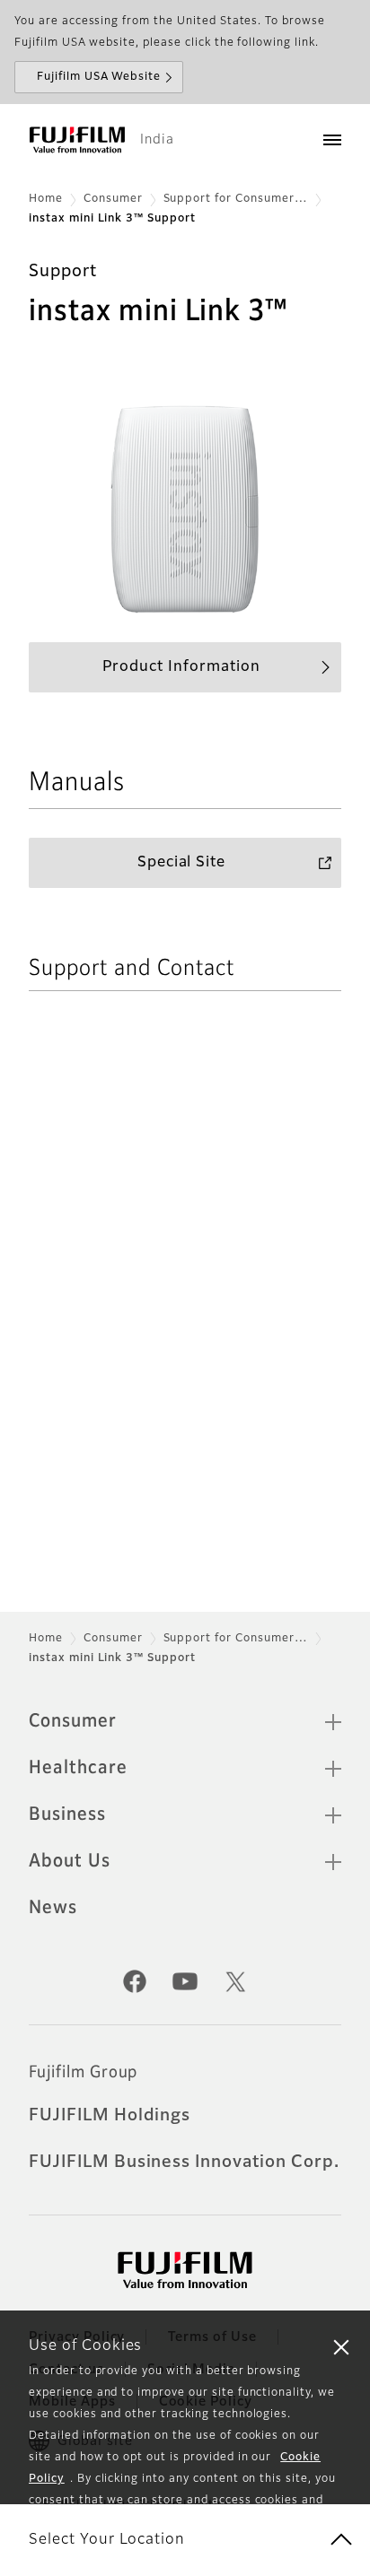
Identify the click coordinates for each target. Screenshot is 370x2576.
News (53, 1908)
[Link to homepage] (77, 140)
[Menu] (332, 140)
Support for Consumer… (236, 199)
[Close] (341, 2346)
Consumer (113, 199)
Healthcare (78, 1768)
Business (67, 1815)
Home (46, 199)
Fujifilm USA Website (99, 77)
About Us (70, 1861)
